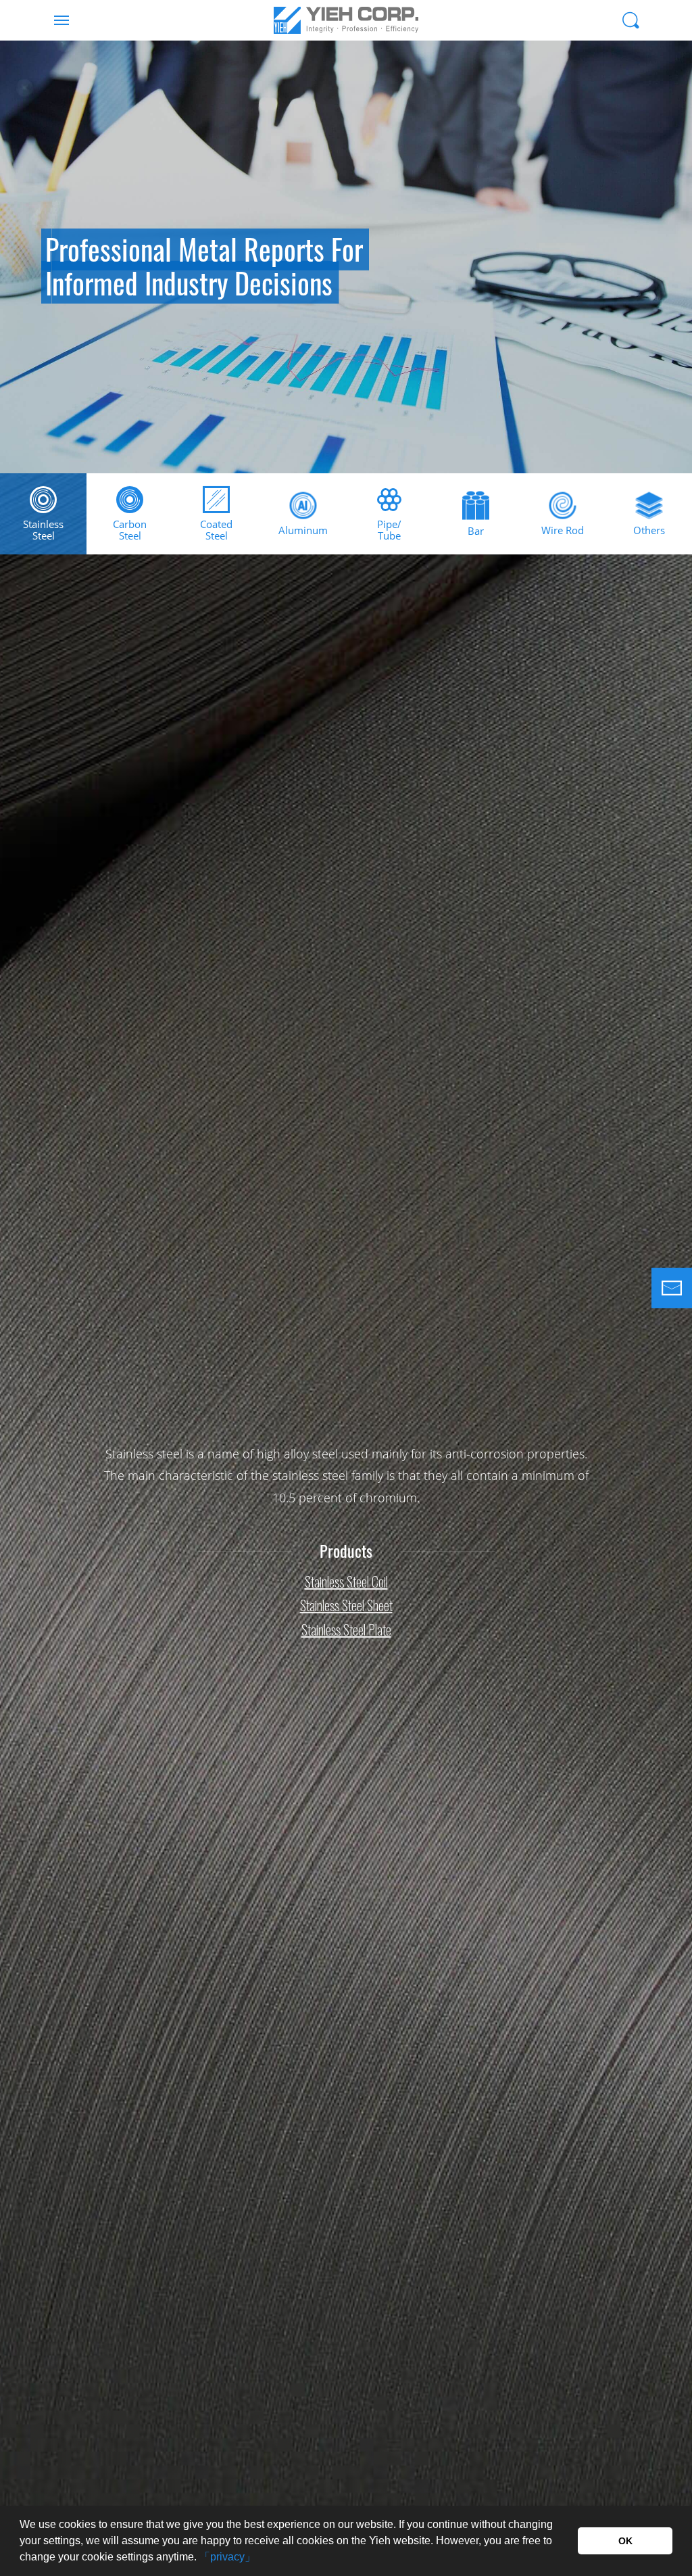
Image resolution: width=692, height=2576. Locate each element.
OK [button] (625, 2541)
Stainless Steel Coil (346, 1581)
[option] (346, 257)
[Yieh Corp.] (346, 20)
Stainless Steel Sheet (346, 1606)
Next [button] (675, 291)
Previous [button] (17, 291)
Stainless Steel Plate (346, 1629)
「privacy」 (227, 2557)
